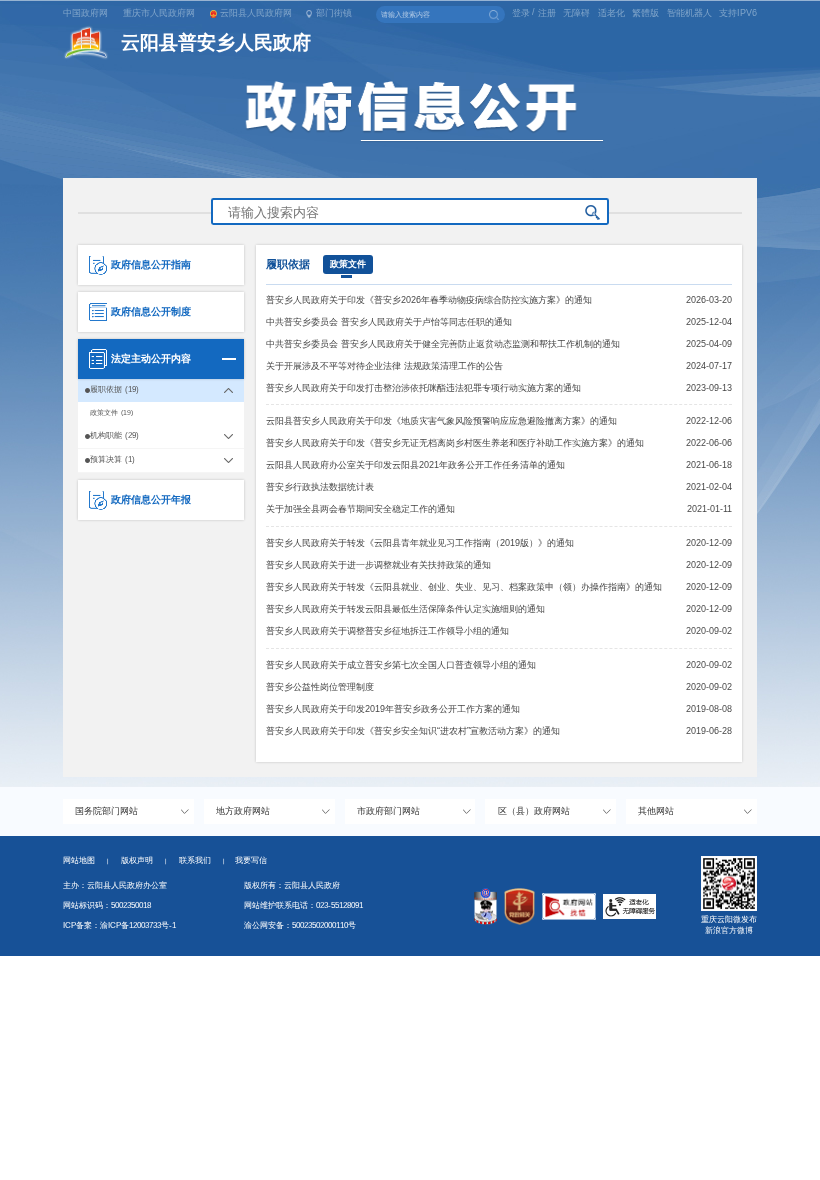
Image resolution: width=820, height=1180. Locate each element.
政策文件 (348, 264)
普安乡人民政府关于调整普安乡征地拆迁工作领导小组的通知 (387, 631)
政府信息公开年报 (151, 499)
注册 (547, 13)
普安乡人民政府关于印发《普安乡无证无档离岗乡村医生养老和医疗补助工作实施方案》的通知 (455, 443)
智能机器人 (689, 13)
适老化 (611, 13)
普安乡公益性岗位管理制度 (320, 687)
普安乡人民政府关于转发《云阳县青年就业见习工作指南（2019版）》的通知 (420, 543)
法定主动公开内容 (151, 358)
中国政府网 (85, 13)
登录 (521, 13)
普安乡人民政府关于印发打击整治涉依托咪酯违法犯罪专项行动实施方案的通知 (423, 388)
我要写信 (251, 860)
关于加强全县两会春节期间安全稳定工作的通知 (360, 509)
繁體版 (645, 13)
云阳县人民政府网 (256, 13)
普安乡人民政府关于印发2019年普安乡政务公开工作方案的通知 (393, 709)
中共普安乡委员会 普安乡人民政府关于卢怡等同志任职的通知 (389, 322)
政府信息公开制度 (151, 311)
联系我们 (202, 860)
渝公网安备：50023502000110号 (300, 925)
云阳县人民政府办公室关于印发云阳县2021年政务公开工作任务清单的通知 (415, 465)
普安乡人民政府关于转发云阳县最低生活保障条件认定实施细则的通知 (405, 609)
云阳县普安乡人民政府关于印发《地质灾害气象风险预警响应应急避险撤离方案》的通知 (441, 421)
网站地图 (79, 860)
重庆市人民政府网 (159, 13)
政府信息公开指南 (151, 264)
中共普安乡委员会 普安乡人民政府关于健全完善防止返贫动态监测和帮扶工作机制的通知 (443, 344)
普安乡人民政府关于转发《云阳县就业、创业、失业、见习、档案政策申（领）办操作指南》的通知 (464, 587)
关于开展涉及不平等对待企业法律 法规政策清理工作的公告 (384, 366)
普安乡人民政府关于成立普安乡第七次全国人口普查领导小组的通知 (401, 665)
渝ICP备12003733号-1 (138, 925)
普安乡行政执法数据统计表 (320, 487)
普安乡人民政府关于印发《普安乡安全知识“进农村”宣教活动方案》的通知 (413, 731)
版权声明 (137, 860)
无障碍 (576, 13)
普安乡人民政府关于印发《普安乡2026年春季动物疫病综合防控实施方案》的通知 (429, 300)
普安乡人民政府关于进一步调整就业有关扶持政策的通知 (378, 565)
